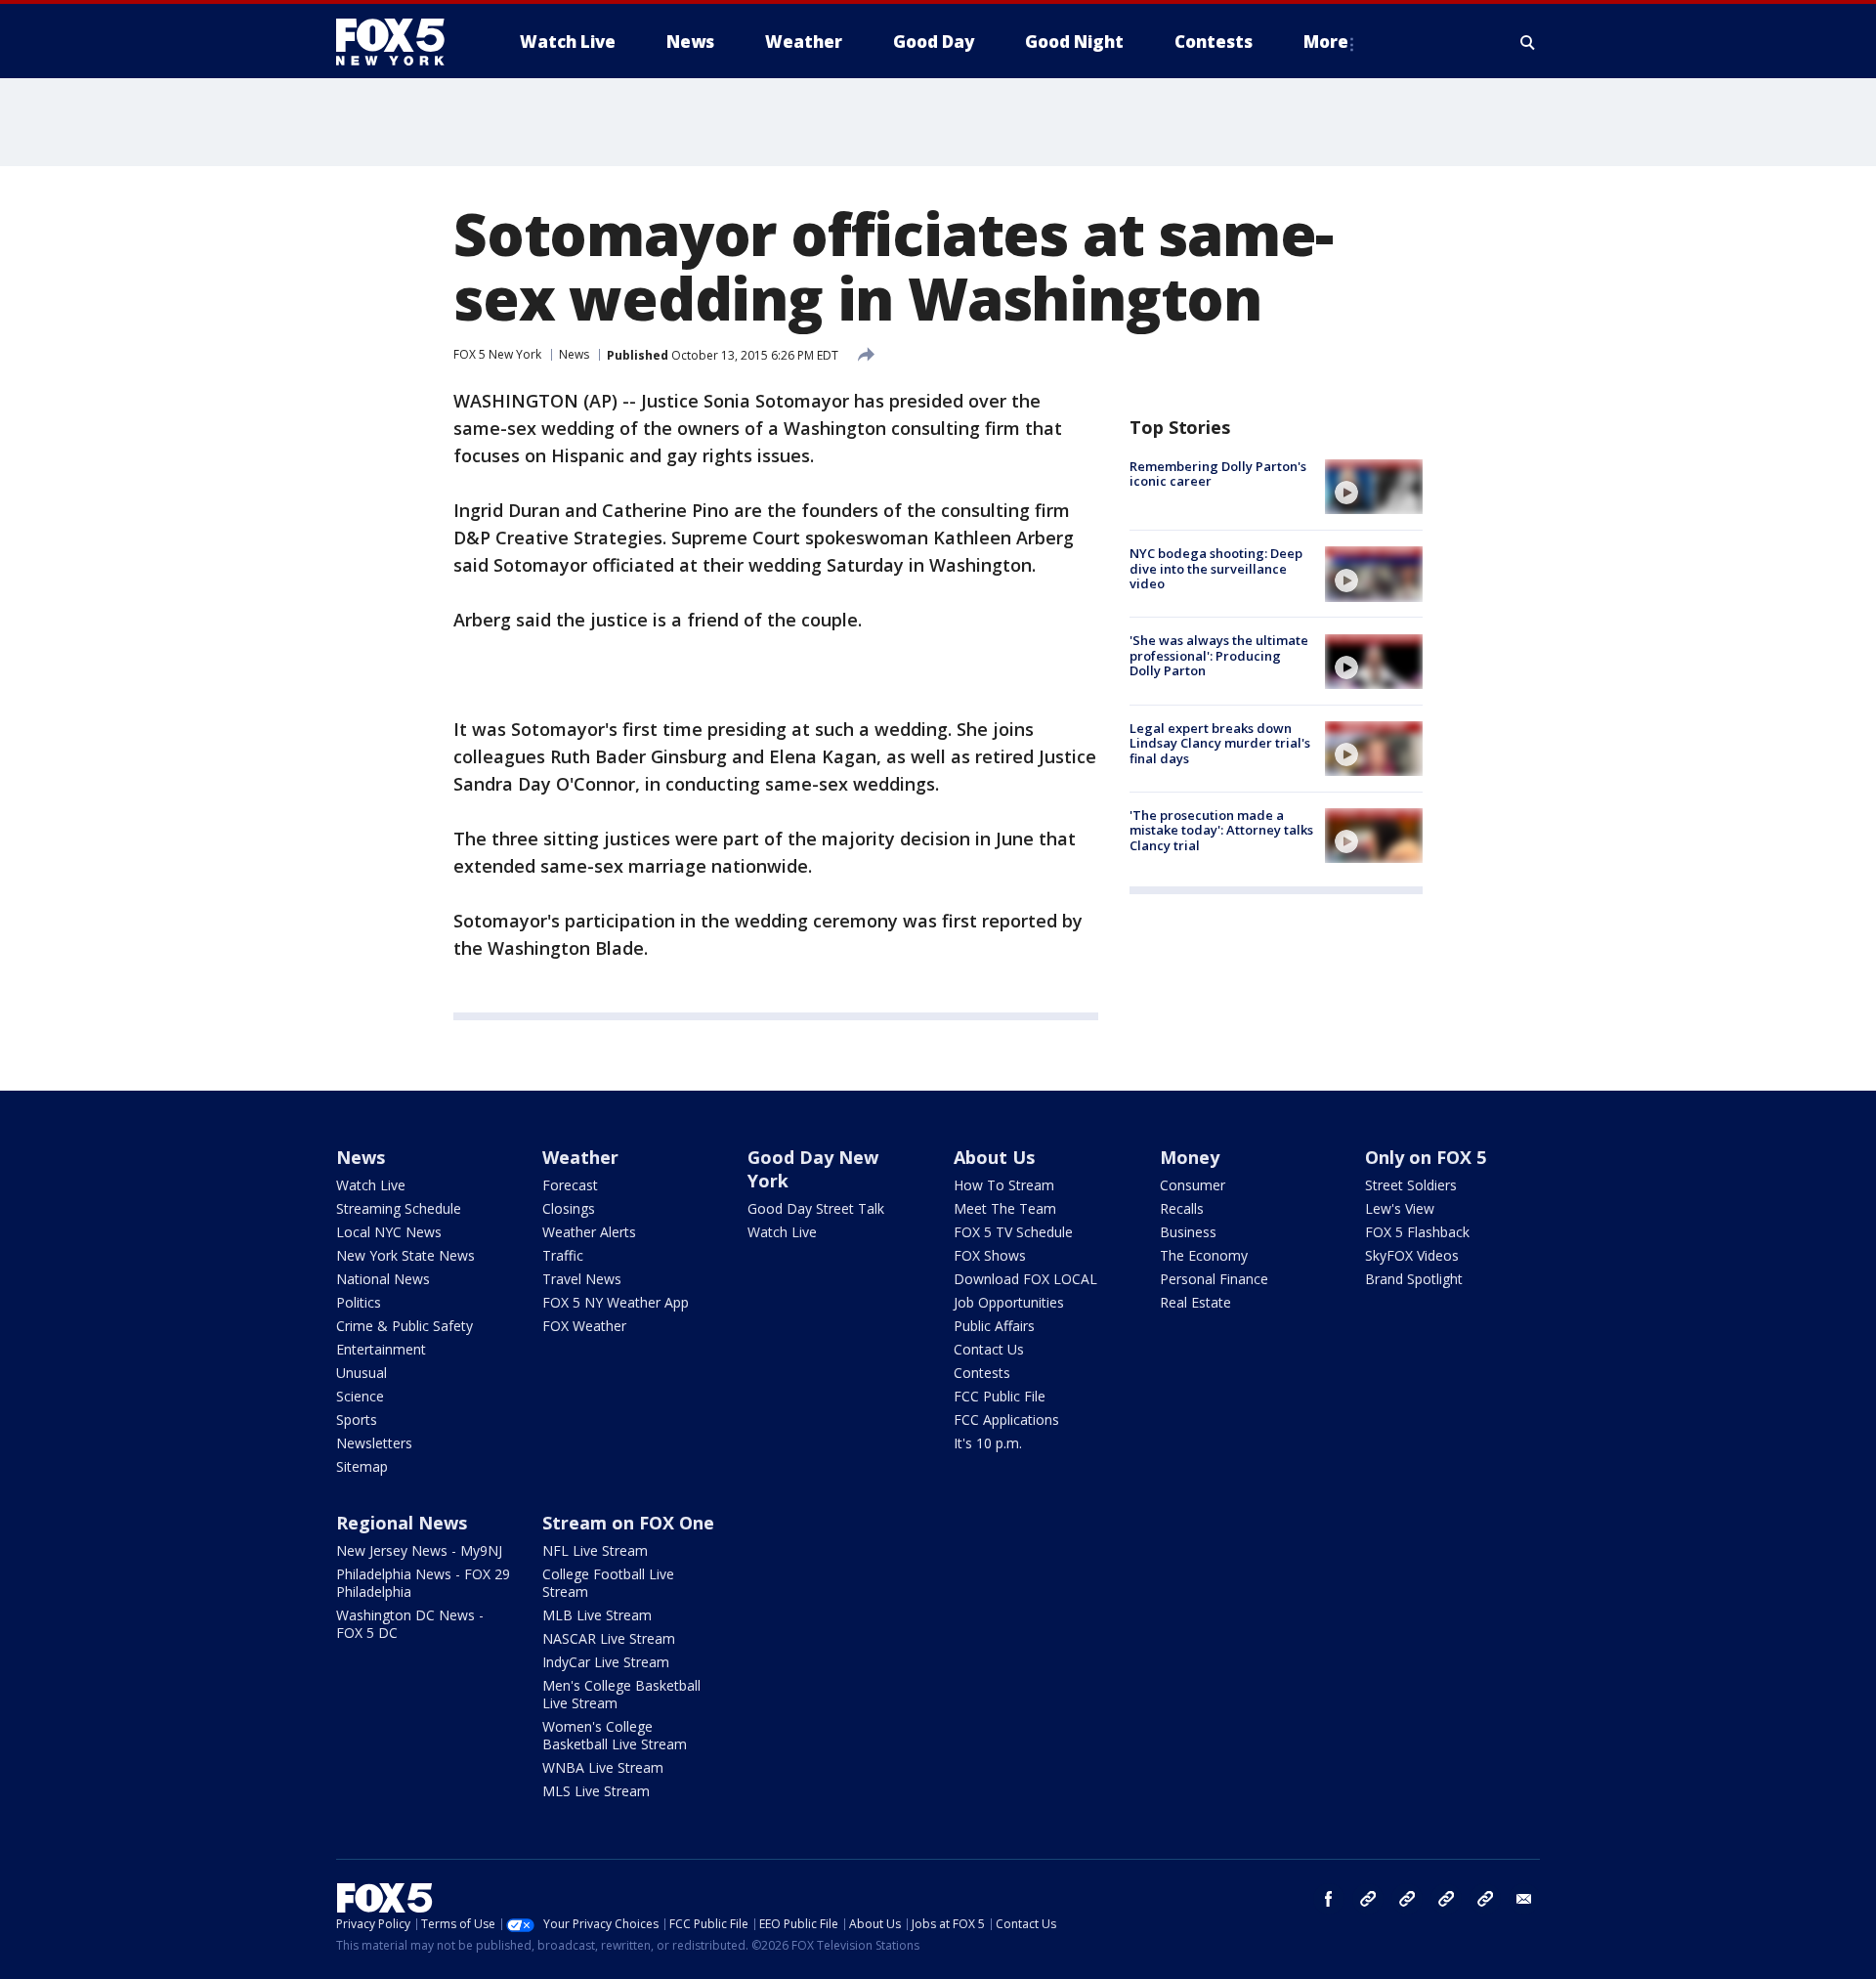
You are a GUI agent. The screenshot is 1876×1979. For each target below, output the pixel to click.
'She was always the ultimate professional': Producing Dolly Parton (1219, 656)
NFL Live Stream (595, 1550)
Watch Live (371, 1185)
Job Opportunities (1009, 1302)
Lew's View (1400, 1208)
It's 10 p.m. (988, 1443)
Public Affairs (994, 1326)
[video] (1374, 487)
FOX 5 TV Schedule (1013, 1232)
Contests (982, 1373)
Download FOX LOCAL (1025, 1279)
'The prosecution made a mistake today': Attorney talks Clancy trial (1221, 830)
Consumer (1193, 1185)
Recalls (1182, 1208)
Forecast (570, 1185)
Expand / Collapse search (1528, 42)
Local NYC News (389, 1232)
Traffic (563, 1255)
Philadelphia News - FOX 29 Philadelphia (423, 1583)
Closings (569, 1208)
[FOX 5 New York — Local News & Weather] (401, 42)
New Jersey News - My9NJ (419, 1550)
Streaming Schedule (399, 1208)
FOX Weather (584, 1326)
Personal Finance (1214, 1279)
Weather (580, 1157)
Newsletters (374, 1443)
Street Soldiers (1411, 1185)
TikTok (1407, 1899)
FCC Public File (1000, 1396)
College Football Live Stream (608, 1583)
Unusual (362, 1373)
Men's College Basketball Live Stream (621, 1694)
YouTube (1446, 1899)
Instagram (1368, 1899)
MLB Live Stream (597, 1615)
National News (383, 1279)
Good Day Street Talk (816, 1208)
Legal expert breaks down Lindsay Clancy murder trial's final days (1220, 743)
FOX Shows (990, 1255)
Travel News (582, 1279)
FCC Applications (1006, 1420)
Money (1190, 1157)
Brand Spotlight (1414, 1279)
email (1524, 1899)
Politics (359, 1302)
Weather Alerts (589, 1232)
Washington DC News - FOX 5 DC (410, 1624)
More (1326, 42)
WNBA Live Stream (603, 1767)
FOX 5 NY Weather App (616, 1302)
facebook (1329, 1899)
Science (360, 1396)
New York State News (405, 1255)
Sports (357, 1420)
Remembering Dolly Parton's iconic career (1218, 474)
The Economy (1204, 1255)
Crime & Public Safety (405, 1326)
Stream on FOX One (628, 1523)
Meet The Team (1005, 1208)
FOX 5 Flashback (1417, 1232)
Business (1188, 1232)
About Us (994, 1157)
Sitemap (362, 1466)
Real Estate (1195, 1302)
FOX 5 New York (497, 354)
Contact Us (989, 1349)
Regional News (402, 1523)
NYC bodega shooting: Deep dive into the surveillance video (1216, 568)
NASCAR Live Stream (609, 1638)
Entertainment (381, 1349)
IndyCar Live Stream (606, 1662)
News (574, 354)
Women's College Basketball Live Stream (615, 1735)
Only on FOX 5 (1426, 1157)
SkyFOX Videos (1412, 1255)
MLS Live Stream (596, 1791)
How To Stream (1004, 1185)
